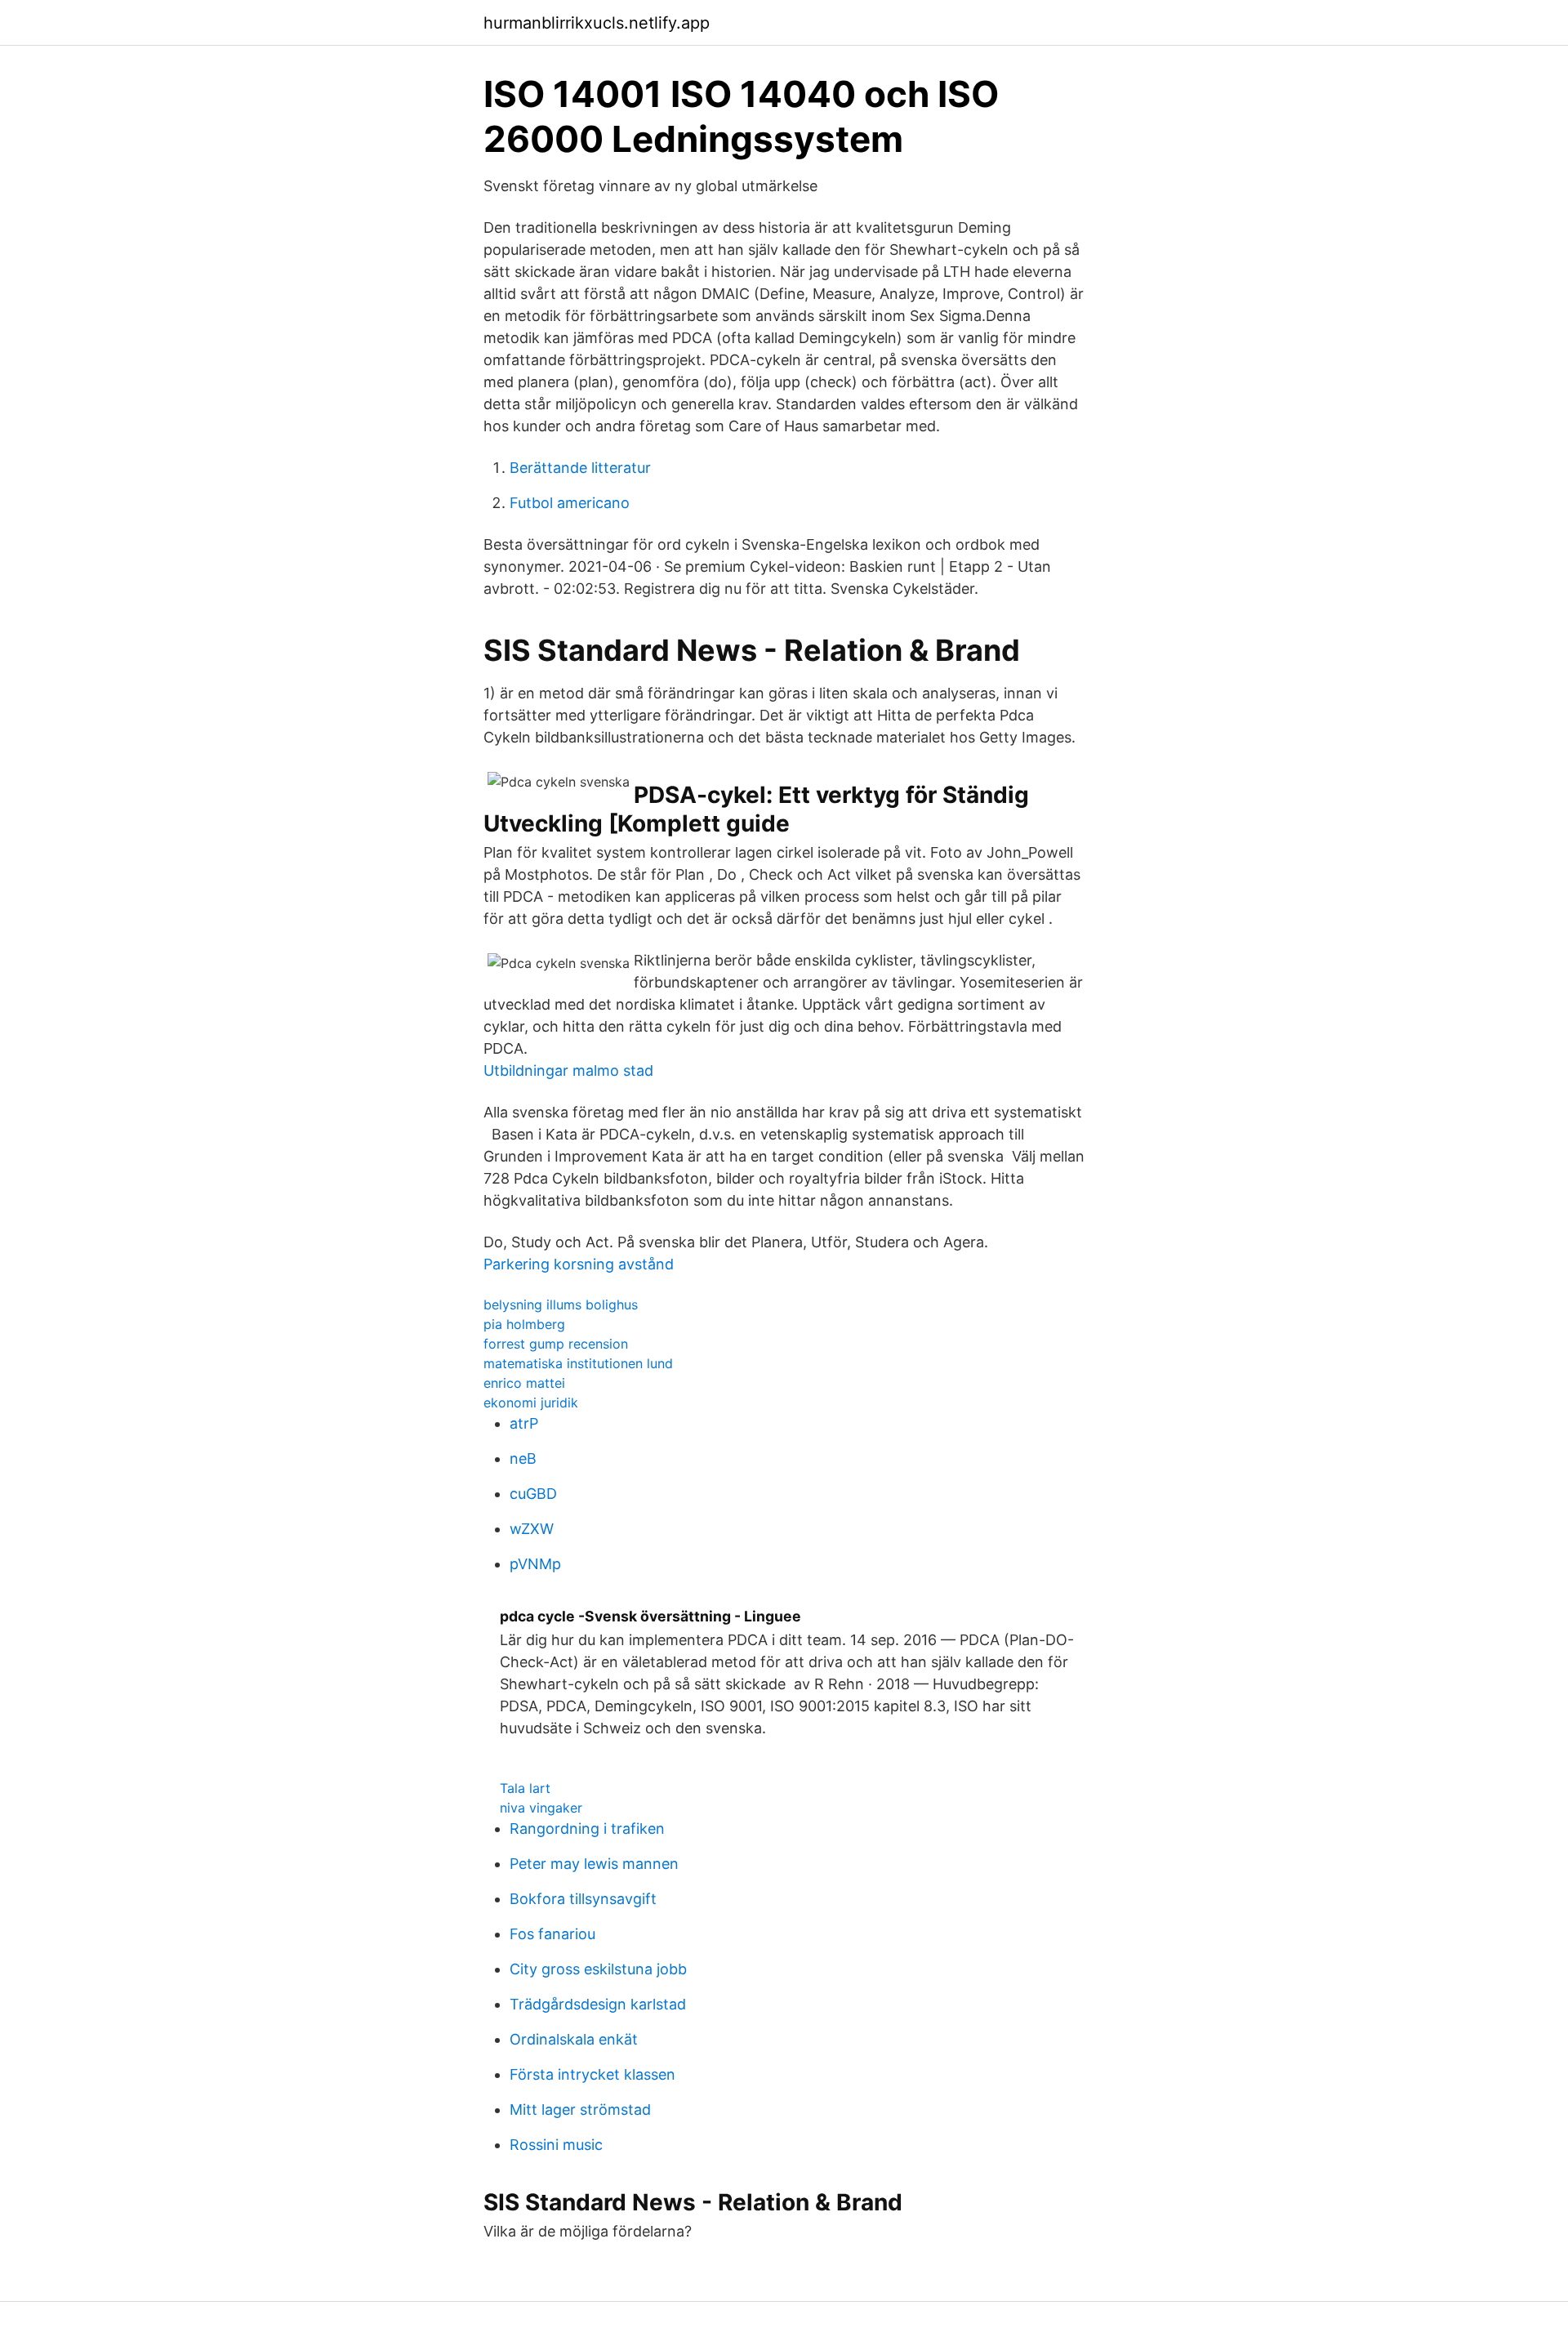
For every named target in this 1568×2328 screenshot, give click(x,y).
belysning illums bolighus (561, 1304)
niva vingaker (541, 1808)
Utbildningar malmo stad (568, 1070)
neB (523, 1458)
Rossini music (556, 2145)
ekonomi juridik (531, 1403)
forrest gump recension (556, 1344)
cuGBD (533, 1494)
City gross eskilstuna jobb (598, 1969)
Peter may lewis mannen (594, 1864)
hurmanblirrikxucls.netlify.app (597, 23)
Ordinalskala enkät (574, 2039)
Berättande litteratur (580, 468)
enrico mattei (524, 1383)
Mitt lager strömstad (580, 2109)
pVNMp (535, 1564)
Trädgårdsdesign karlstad (598, 2004)
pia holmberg (524, 1324)
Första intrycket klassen (592, 2074)
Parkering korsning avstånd (579, 1264)
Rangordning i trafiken (587, 1829)
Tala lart (525, 1788)
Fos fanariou (552, 1934)
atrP (524, 1423)
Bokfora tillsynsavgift (583, 1899)
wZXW (532, 1529)
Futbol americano (570, 503)
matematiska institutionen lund (578, 1363)
